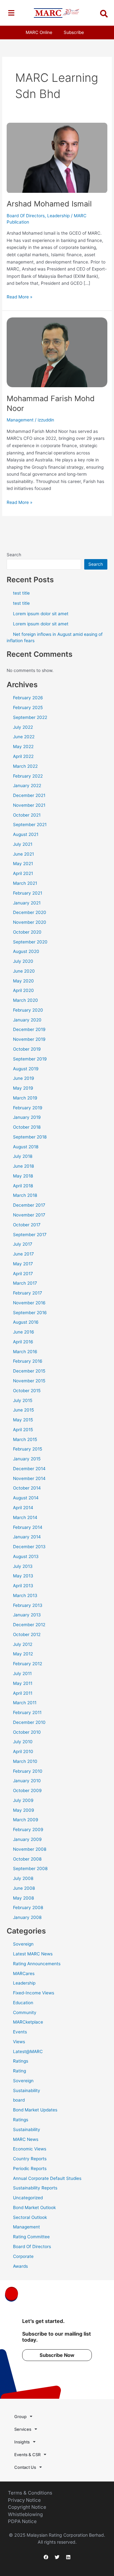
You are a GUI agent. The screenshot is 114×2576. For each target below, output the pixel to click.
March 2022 (25, 766)
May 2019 (23, 1088)
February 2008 (28, 1908)
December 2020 (30, 912)
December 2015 (29, 1371)
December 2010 (29, 1722)
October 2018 (27, 1127)
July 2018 (23, 1156)
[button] (11, 13)
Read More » (19, 296)
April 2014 (23, 1508)
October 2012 (27, 1634)
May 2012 (23, 1654)
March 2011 (25, 1703)
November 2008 (30, 1849)
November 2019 (29, 1039)
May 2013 (23, 1576)
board (19, 2100)
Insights (22, 2442)
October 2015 (27, 1391)
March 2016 (25, 1352)
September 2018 (30, 1137)
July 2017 (23, 1244)
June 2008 (24, 1888)
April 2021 (23, 873)
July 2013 (23, 1566)
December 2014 (29, 1469)
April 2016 (23, 1342)
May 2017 (23, 1264)
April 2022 (23, 756)
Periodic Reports (30, 2168)
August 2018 (26, 1147)
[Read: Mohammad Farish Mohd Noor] (57, 352)
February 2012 (28, 1664)
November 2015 (29, 1381)
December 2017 (29, 1205)
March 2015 (25, 1439)
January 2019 (27, 1117)
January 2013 (27, 1615)
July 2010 (23, 1742)
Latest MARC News (33, 1954)
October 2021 (27, 815)
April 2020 (23, 990)
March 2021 (25, 883)
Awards (20, 2266)
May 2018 (23, 1176)
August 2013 (26, 1556)
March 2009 (26, 1820)
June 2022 (24, 737)
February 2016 (28, 1361)
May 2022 (23, 747)
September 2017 (30, 1235)
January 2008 (27, 1917)
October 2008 (27, 1859)
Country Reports (30, 2159)
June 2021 (23, 854)
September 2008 (30, 1868)
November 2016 (29, 1303)
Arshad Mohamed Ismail (49, 204)
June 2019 (24, 1078)
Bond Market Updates (35, 2110)
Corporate (23, 2256)
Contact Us (25, 2467)
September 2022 (30, 717)
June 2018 (23, 1166)
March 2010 (25, 1761)
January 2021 (27, 903)
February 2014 (28, 1527)
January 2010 (27, 1781)
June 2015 (23, 1410)
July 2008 (23, 1878)
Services (23, 2429)
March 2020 (25, 1000)
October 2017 (27, 1225)
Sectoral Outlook (30, 2217)
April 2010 (23, 1751)
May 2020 (23, 981)
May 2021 (23, 864)
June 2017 (23, 1254)
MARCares (24, 1973)
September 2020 (30, 942)
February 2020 (28, 1010)
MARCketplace (28, 2022)
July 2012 (23, 1644)
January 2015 (27, 1459)
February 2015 (28, 1449)
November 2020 (30, 922)
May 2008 (23, 1898)
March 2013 (25, 1595)
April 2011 (23, 1693)
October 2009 (27, 1790)
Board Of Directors (26, 216)
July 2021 (23, 844)
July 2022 (23, 727)
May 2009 (24, 1810)
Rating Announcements (37, 1964)
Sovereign (23, 1944)
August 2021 (26, 834)
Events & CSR (27, 2455)
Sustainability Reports (35, 2188)
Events (20, 2032)
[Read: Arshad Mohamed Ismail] (57, 157)
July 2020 (23, 961)
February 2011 (27, 1712)
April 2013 (23, 1586)
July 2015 (23, 1400)
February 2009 (28, 1829)
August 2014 (26, 1498)
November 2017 (29, 1215)
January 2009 (27, 1839)
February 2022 (28, 776)
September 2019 (30, 1059)
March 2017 (25, 1283)
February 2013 (28, 1605)
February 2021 (28, 893)
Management (20, 420)
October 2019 (27, 1049)
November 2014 (29, 1478)
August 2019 (26, 1069)
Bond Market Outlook (34, 2208)
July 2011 (22, 1673)
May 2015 (23, 1420)
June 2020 (24, 971)
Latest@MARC (28, 2051)
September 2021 (30, 825)
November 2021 (29, 805)
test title (21, 593)
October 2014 (27, 1488)
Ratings (21, 2061)
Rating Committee (31, 2237)
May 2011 (23, 1683)
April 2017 (23, 1274)
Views (19, 2042)
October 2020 (27, 932)
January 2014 (27, 1537)
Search (14, 555)
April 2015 (23, 1430)
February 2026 (28, 698)
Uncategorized (28, 2198)
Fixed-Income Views (34, 1993)
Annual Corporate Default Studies (47, 2178)
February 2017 (28, 1293)
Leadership (58, 216)
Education (23, 2003)
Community (25, 2012)
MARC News (26, 2139)
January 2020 (27, 1020)
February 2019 (28, 1108)
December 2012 (29, 1625)
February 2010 (28, 1771)
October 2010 (27, 1732)
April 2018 (23, 1186)
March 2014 (25, 1517)
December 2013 (29, 1547)
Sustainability (27, 2090)
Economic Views (30, 2149)
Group (20, 2416)
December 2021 (29, 795)
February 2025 (28, 708)
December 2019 (29, 1029)
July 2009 (23, 1800)
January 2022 (27, 786)
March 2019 (25, 1098)
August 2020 (26, 951)
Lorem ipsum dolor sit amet (41, 614)
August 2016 (26, 1322)
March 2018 (25, 1195)
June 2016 (24, 1332)
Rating (19, 2071)
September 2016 (30, 1313)
